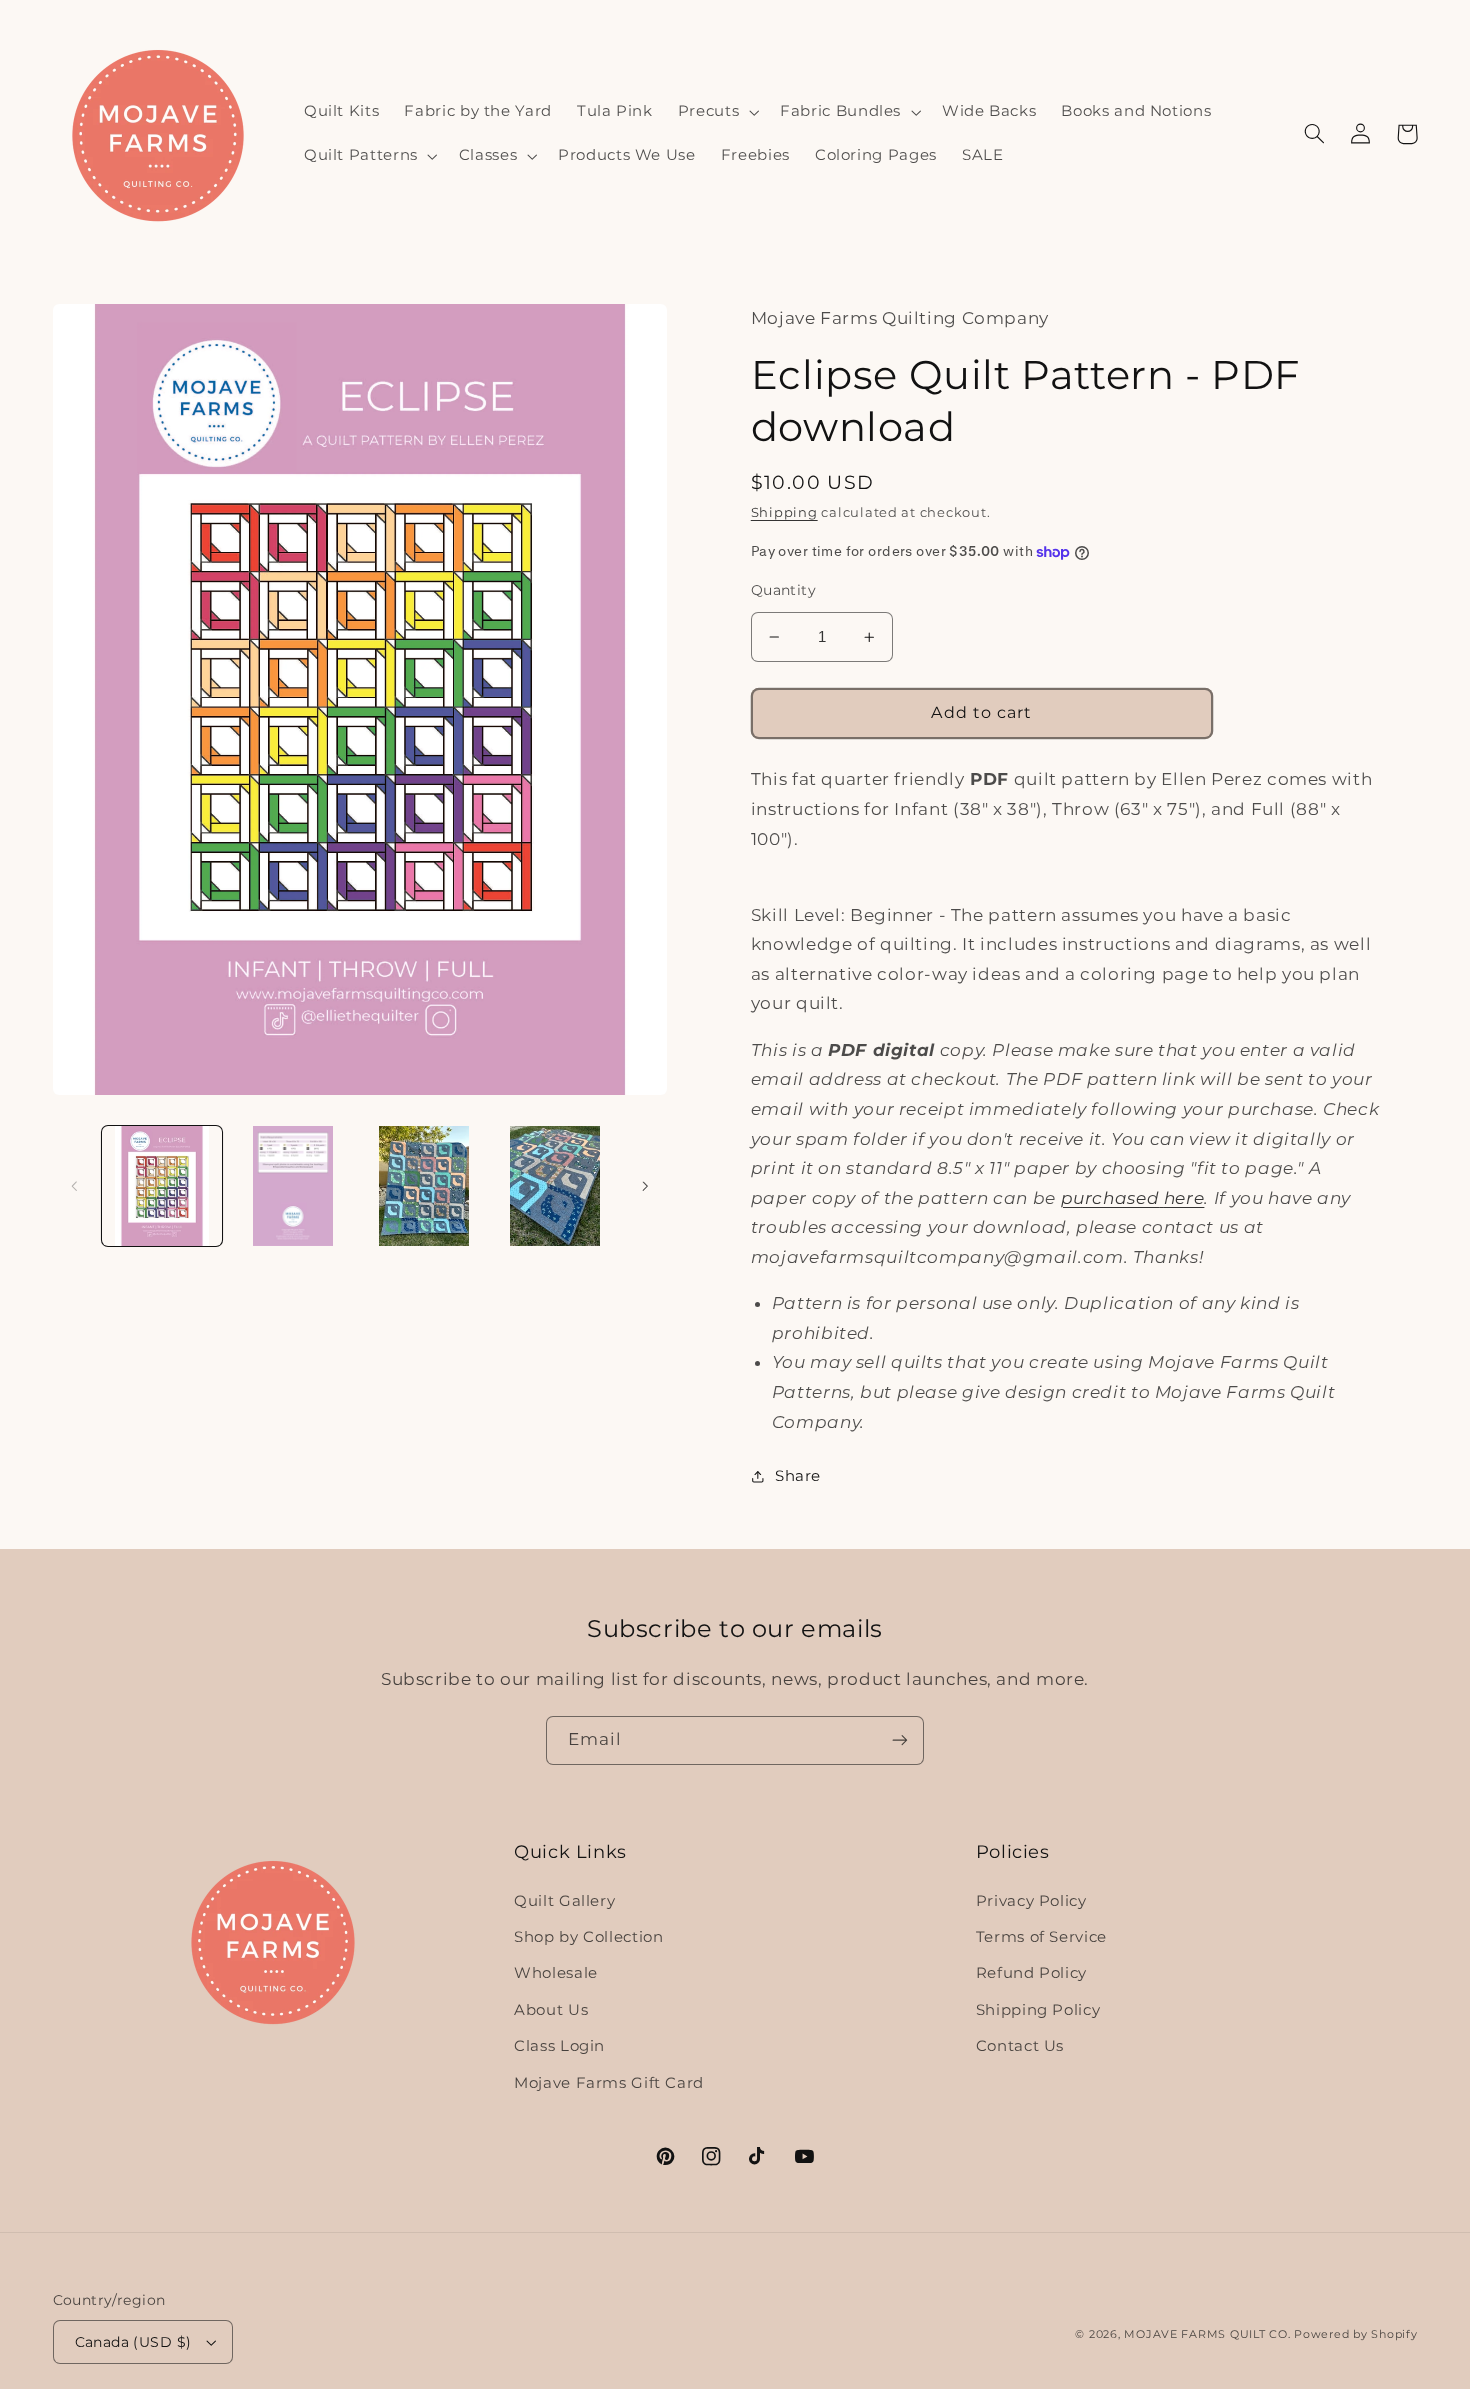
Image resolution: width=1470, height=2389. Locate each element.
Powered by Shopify (1355, 2334)
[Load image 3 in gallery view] (424, 1186)
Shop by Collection (588, 1937)
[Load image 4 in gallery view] (555, 1186)
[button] (716, 112)
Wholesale (556, 1973)
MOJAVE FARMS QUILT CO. (1207, 2334)
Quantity (783, 590)
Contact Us (1020, 2046)
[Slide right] (645, 1186)
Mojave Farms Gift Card (609, 2083)
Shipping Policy (1038, 2010)
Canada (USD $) (133, 2342)
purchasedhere (1133, 1198)
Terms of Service (1041, 1937)
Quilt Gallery (564, 1901)
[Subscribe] (900, 1740)
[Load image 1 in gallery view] (162, 1186)
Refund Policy (1031, 1973)
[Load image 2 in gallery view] (293, 1186)
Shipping (784, 512)
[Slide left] (75, 1186)
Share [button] (798, 1476)
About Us (551, 2010)
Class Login (559, 2046)
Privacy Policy (1031, 1901)
